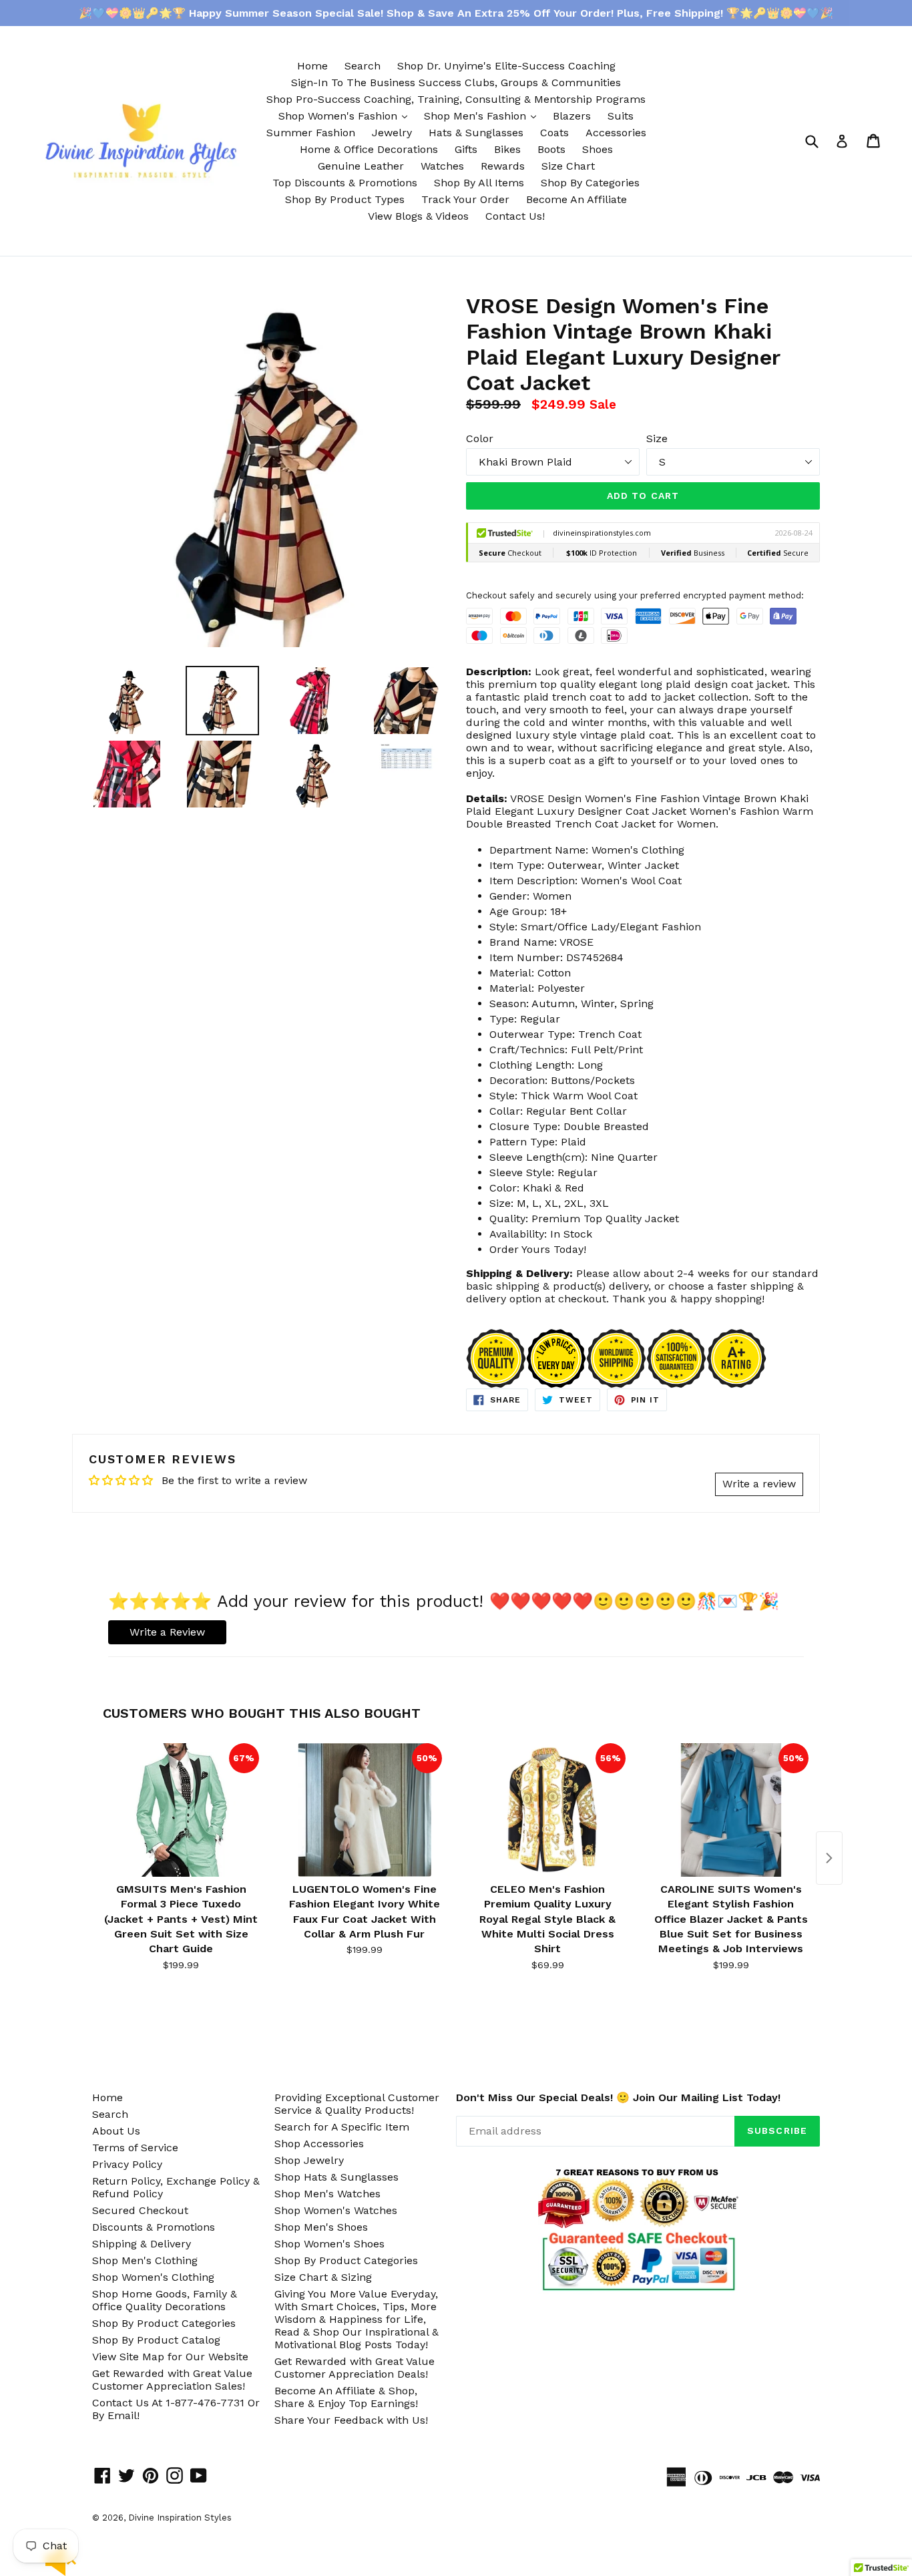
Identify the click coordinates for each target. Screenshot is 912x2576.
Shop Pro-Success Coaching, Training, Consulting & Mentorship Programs (456, 99)
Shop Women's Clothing (153, 2277)
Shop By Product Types (345, 199)
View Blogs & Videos (418, 216)
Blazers (572, 116)
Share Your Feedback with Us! (351, 2420)
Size (657, 438)
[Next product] (829, 1858)
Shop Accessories (319, 2144)
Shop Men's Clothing (145, 2260)
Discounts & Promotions (154, 2227)
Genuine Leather (361, 166)
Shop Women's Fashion (346, 116)
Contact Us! (515, 216)
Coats (554, 133)
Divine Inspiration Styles (180, 2518)
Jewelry (392, 133)
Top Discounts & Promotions (345, 183)
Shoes (598, 149)
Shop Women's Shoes (329, 2244)
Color (480, 438)
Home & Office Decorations (369, 149)
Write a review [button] (759, 1484)
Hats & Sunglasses (476, 133)
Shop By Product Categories (164, 2323)
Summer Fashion (311, 133)
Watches (442, 166)
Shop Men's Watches (327, 2194)
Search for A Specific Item (342, 2127)
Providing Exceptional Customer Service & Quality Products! (357, 2104)
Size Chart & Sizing (323, 2277)
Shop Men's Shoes (321, 2227)
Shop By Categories (590, 183)
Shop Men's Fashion (483, 116)
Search (363, 66)
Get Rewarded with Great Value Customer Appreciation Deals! (355, 2368)
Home (312, 66)
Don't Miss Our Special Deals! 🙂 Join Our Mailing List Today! (618, 2097)
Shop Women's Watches (336, 2210)
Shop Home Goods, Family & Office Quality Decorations (165, 2300)
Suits (621, 116)
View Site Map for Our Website (170, 2357)
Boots (551, 149)
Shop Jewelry (309, 2160)
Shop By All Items (479, 183)
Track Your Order (465, 199)
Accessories (616, 133)
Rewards (503, 166)
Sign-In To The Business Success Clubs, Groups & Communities (456, 82)
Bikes (507, 149)
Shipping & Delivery (142, 2244)
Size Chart (568, 166)
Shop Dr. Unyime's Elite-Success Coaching (506, 66)
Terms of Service (135, 2148)
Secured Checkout (140, 2210)
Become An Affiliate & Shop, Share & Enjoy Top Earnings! (346, 2397)
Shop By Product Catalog (156, 2340)
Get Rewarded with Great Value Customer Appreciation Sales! (172, 2380)
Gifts (466, 149)
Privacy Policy (127, 2164)
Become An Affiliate (577, 199)
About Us (116, 2131)
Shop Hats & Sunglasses (336, 2177)
